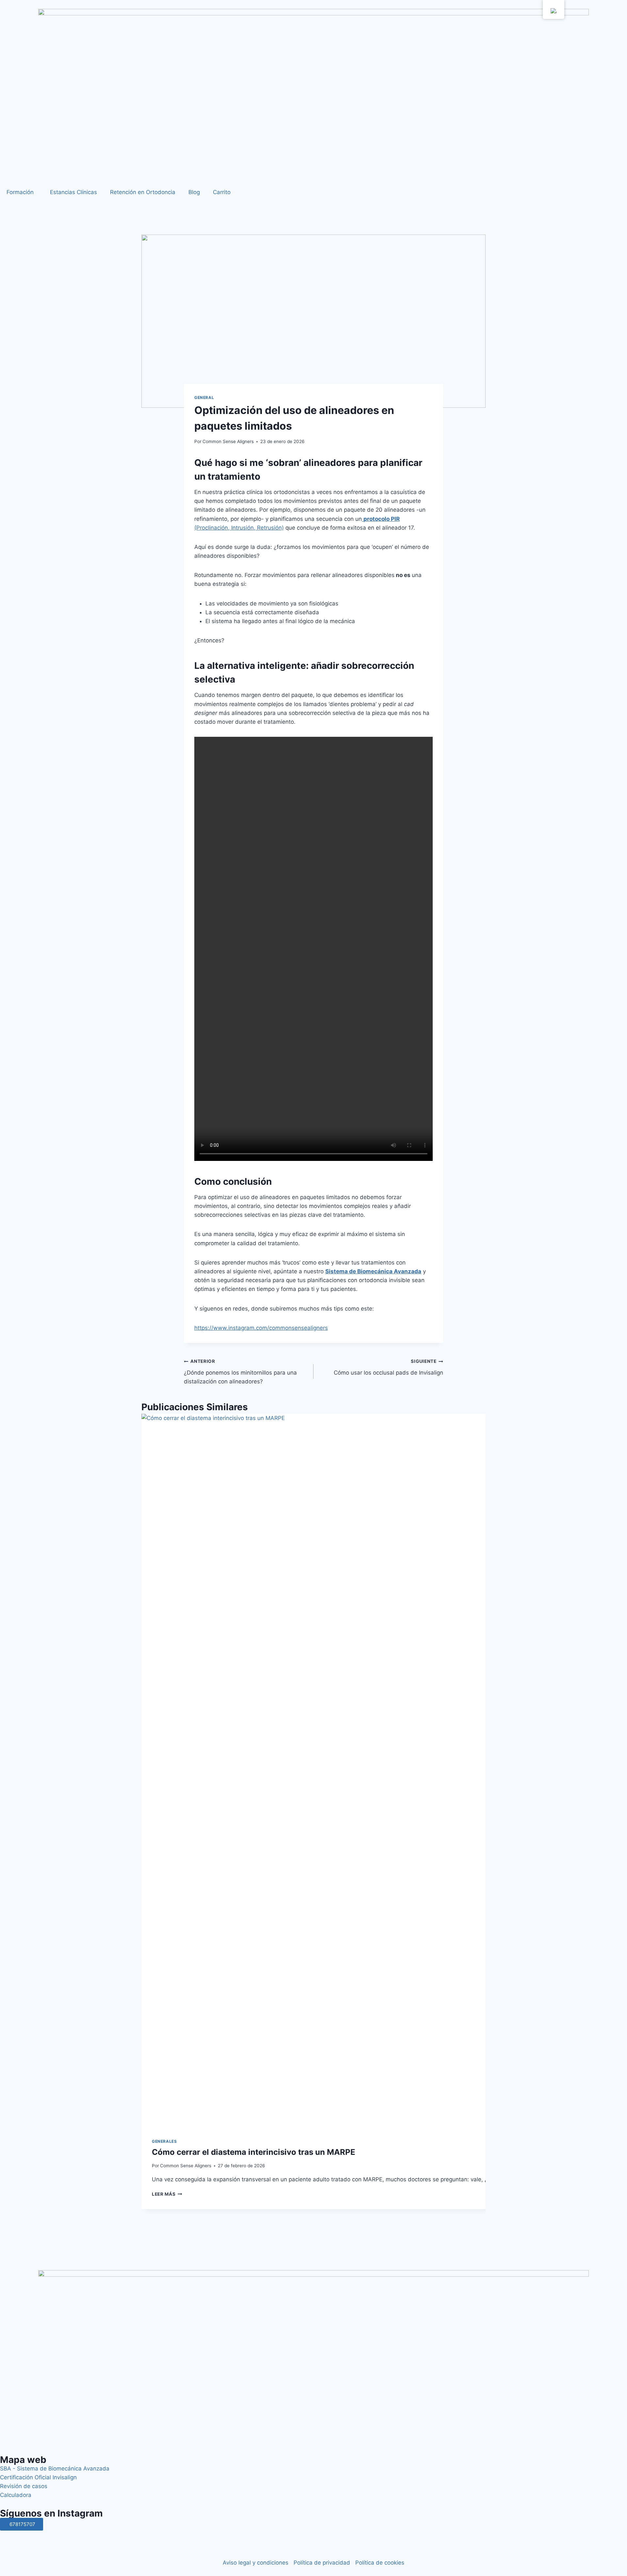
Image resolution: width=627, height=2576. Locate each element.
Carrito (222, 192)
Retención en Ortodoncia (143, 192)
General (204, 397)
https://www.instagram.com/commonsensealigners (261, 1328)
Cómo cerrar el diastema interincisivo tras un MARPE (254, 2152)
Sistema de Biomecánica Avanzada (373, 1271)
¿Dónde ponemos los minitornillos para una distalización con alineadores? (240, 1372)
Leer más (167, 2194)
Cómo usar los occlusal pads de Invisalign (388, 1367)
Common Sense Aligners (228, 441)
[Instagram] (8, 2539)
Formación (20, 192)
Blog (194, 192)
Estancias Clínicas (73, 192)
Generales (164, 2141)
